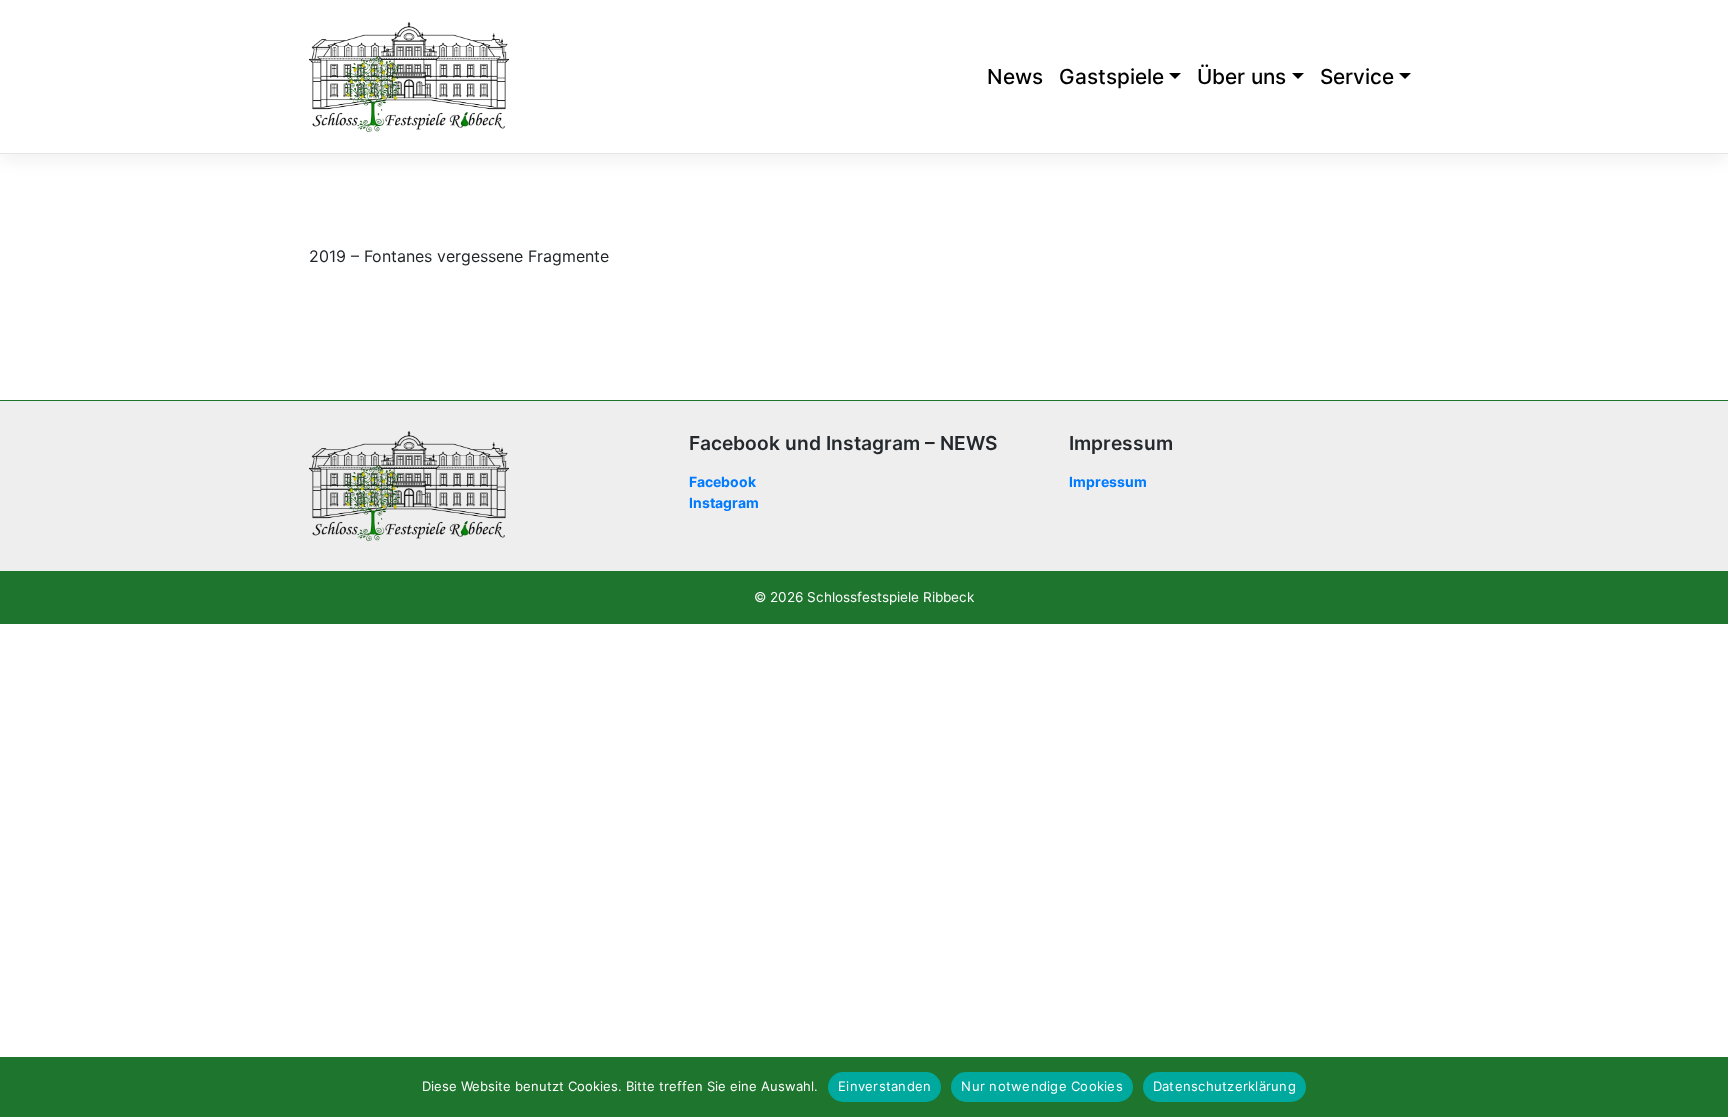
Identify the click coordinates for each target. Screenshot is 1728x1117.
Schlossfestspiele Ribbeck (890, 597)
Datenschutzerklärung (1224, 1086)
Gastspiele (1111, 76)
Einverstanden (884, 1086)
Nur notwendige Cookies (1042, 1086)
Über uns (1241, 76)
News (1015, 76)
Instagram (724, 502)
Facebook (722, 481)
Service (1357, 76)
